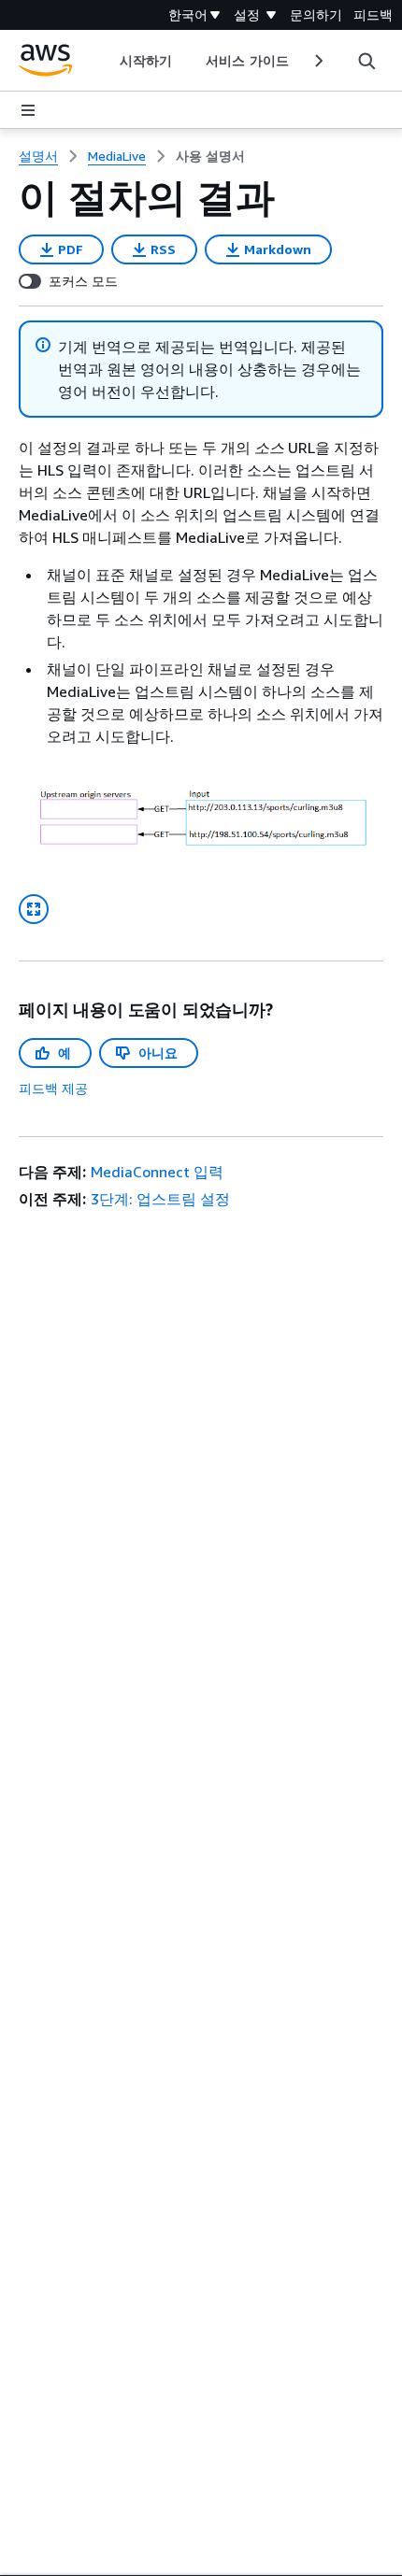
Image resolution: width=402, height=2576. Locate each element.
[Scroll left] (106, 61)
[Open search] (366, 61)
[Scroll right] (317, 61)
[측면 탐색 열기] (28, 110)
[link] (210, 156)
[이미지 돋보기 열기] (34, 909)
